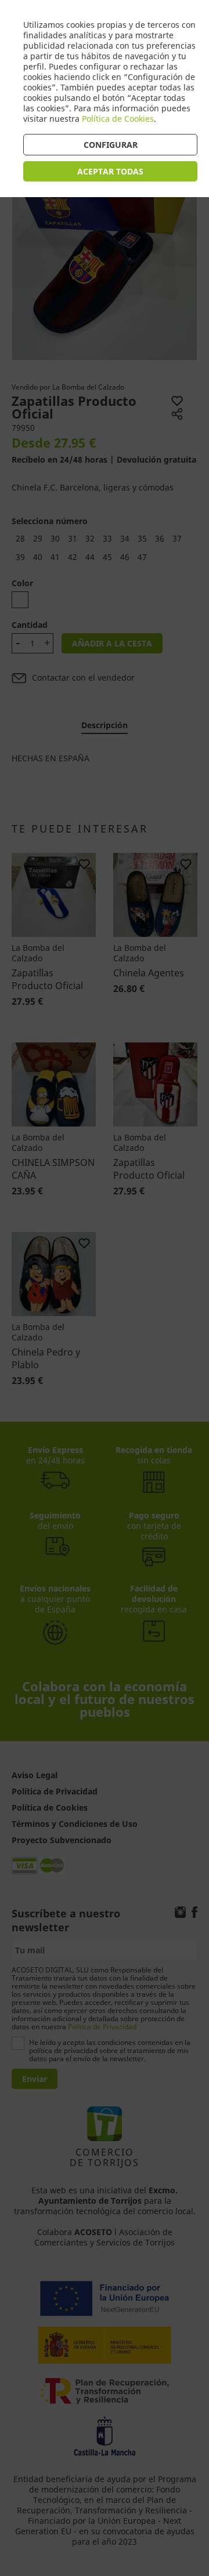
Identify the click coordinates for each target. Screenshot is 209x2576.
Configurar (111, 145)
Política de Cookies (118, 119)
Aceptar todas (110, 171)
